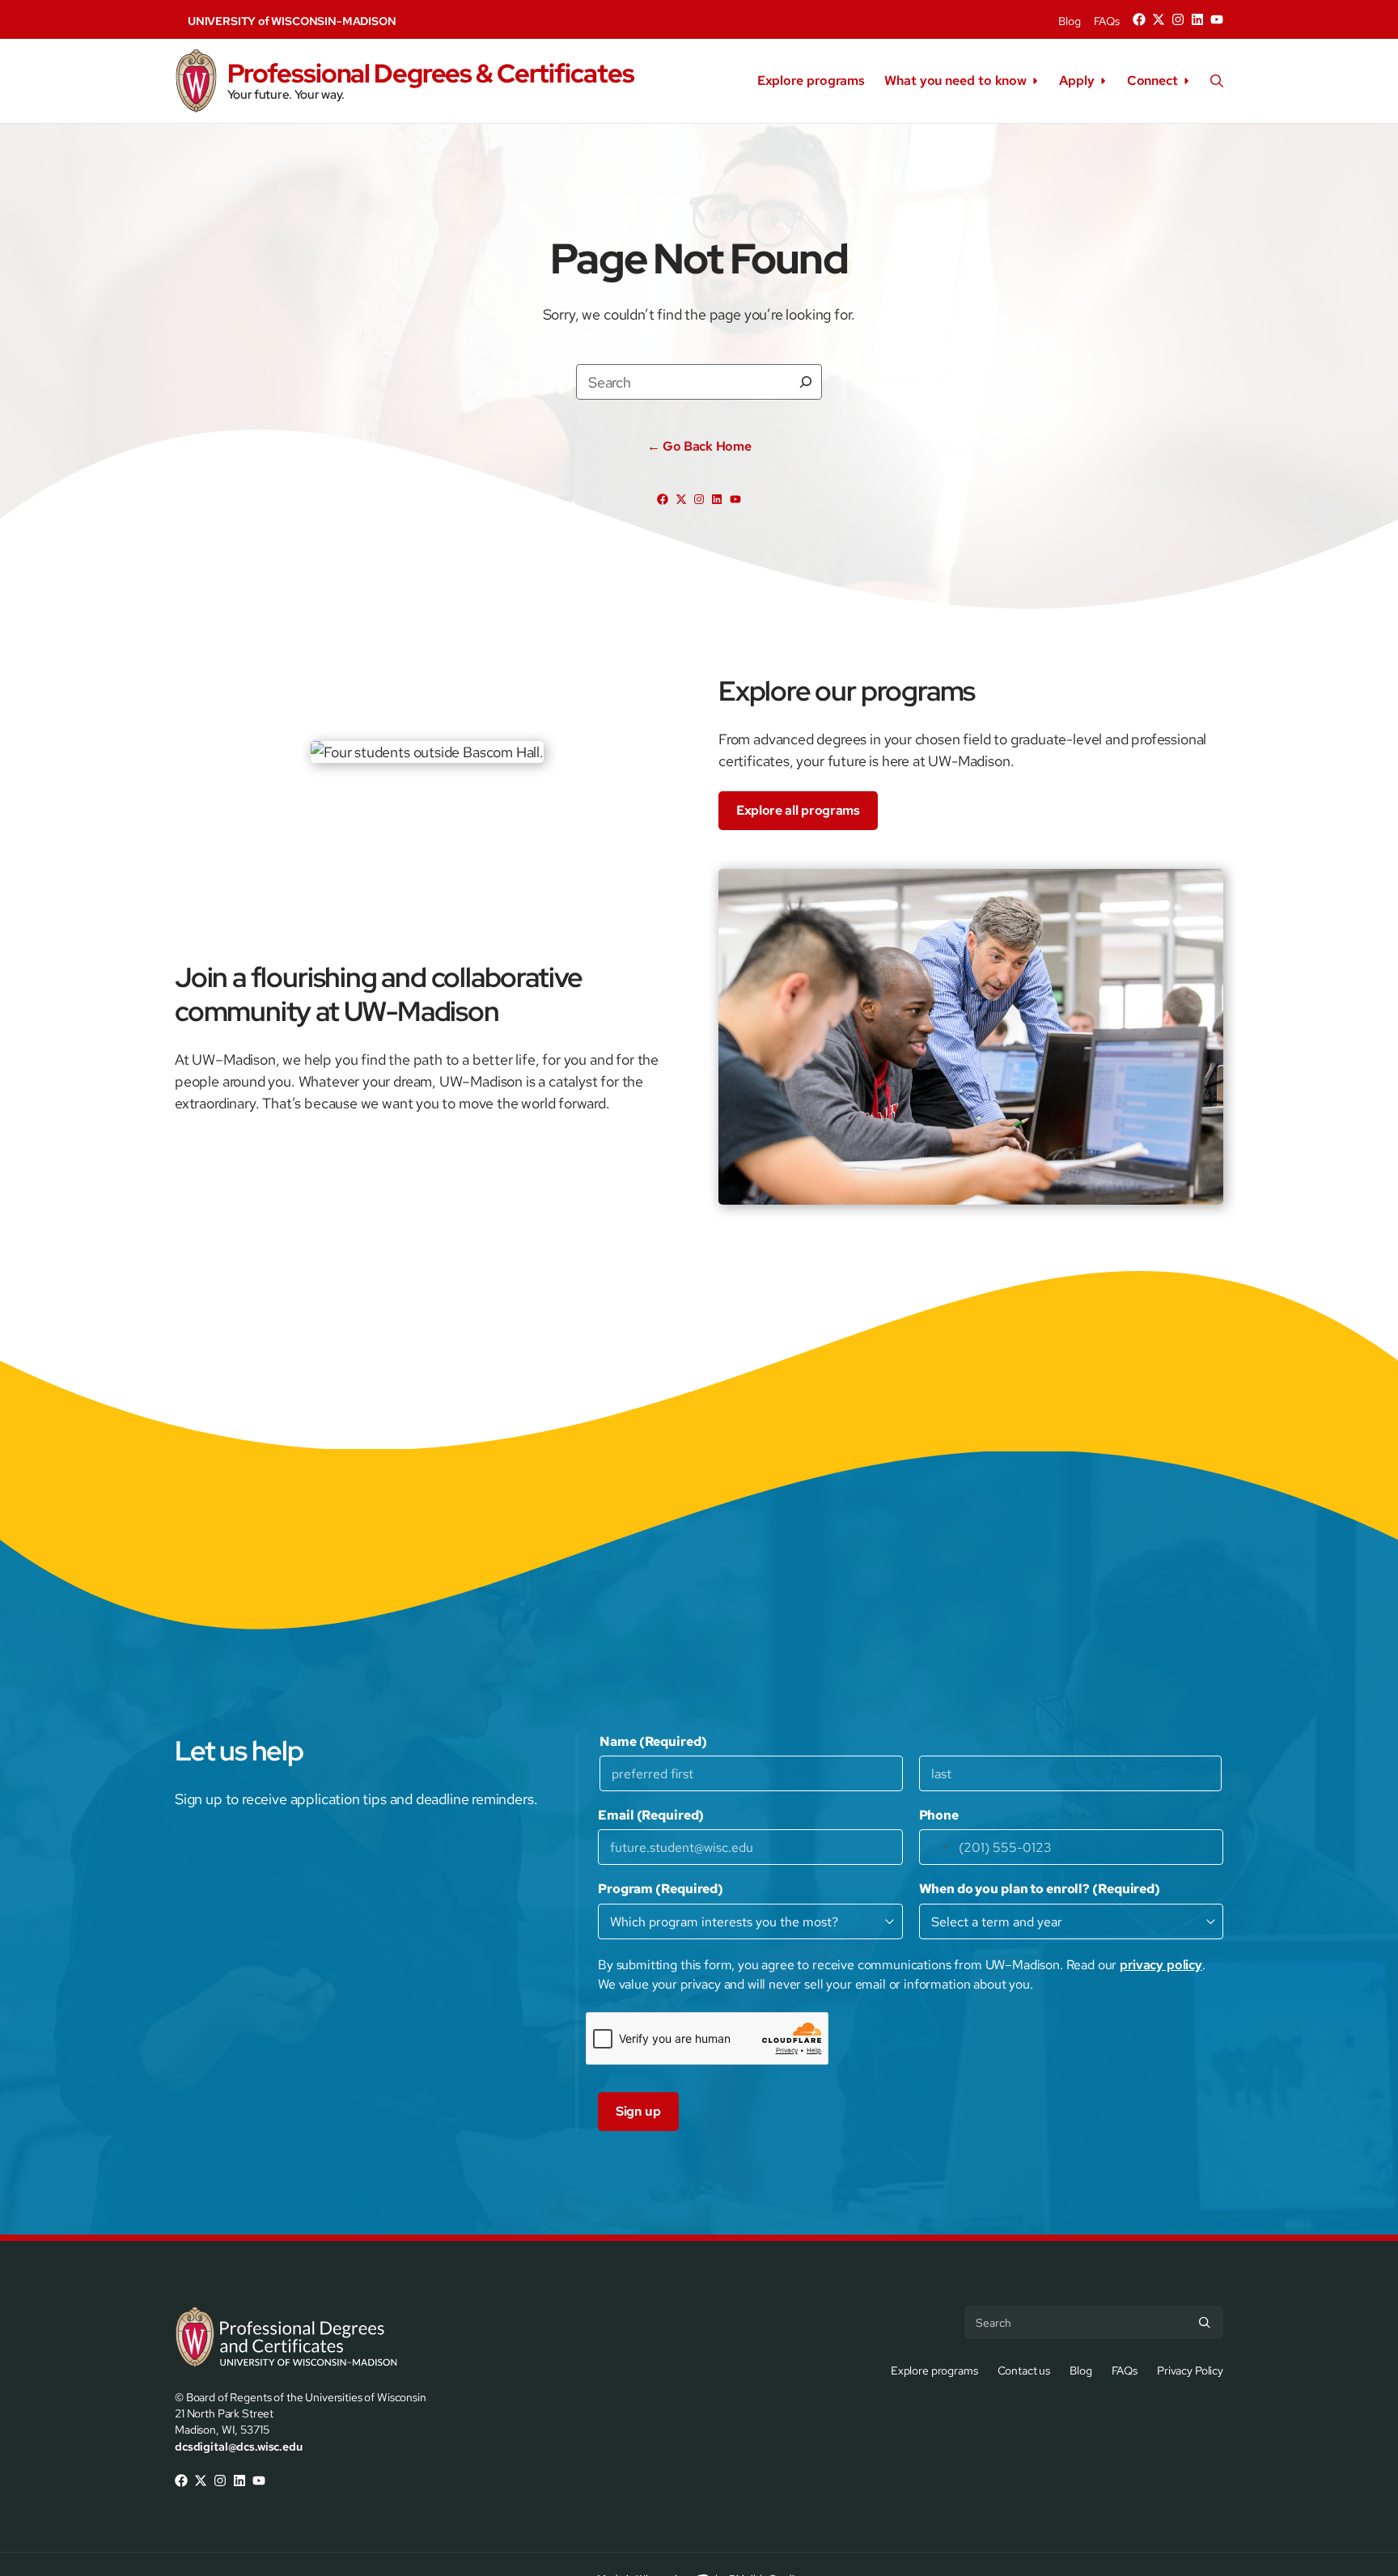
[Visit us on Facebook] (1139, 19)
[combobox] (937, 1847)
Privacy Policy (1190, 2370)
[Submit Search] (1205, 2322)
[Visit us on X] (1159, 19)
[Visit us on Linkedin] (1197, 19)
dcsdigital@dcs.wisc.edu (239, 2446)
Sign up (638, 2111)
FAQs (1107, 21)
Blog (1069, 21)
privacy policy (1161, 1965)
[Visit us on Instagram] (1178, 19)
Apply (1077, 80)
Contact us (1024, 2370)
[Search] (806, 382)
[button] (1217, 81)
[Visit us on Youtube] (1217, 19)
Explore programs (811, 80)
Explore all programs (798, 810)
